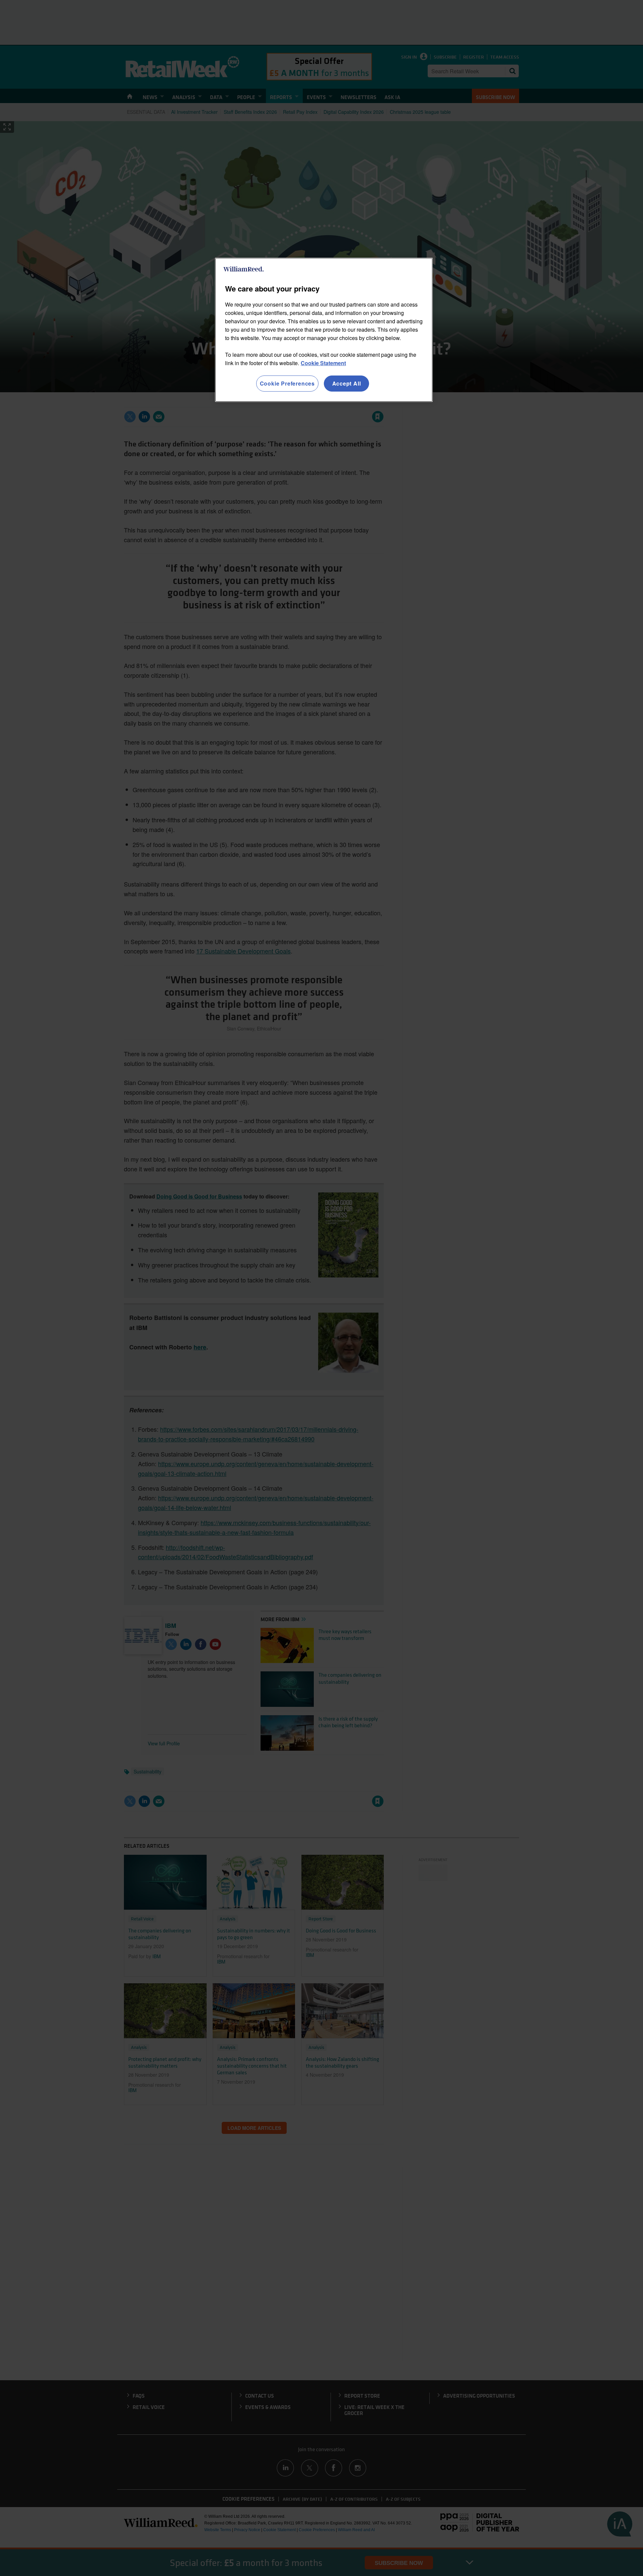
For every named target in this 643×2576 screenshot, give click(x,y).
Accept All (347, 383)
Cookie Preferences (287, 383)
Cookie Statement (323, 363)
